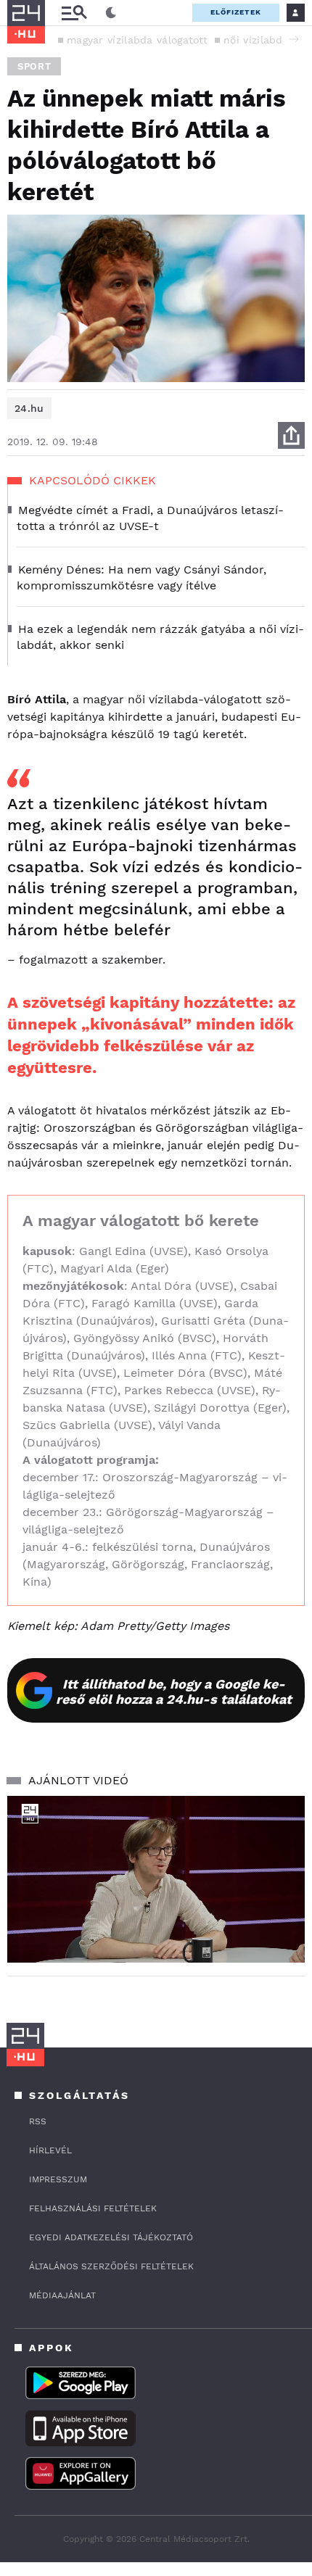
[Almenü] (74, 13)
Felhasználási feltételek (93, 2208)
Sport (34, 66)
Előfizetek (236, 12)
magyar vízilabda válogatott (137, 40)
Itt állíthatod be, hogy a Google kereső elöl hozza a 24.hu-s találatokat (174, 1691)
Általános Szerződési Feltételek (111, 2266)
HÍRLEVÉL (50, 2150)
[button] (294, 39)
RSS (38, 2121)
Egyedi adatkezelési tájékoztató (111, 2237)
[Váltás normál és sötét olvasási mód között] (111, 13)
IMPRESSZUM (58, 2179)
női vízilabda (256, 40)
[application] (156, 1880)
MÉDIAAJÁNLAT (62, 2295)
